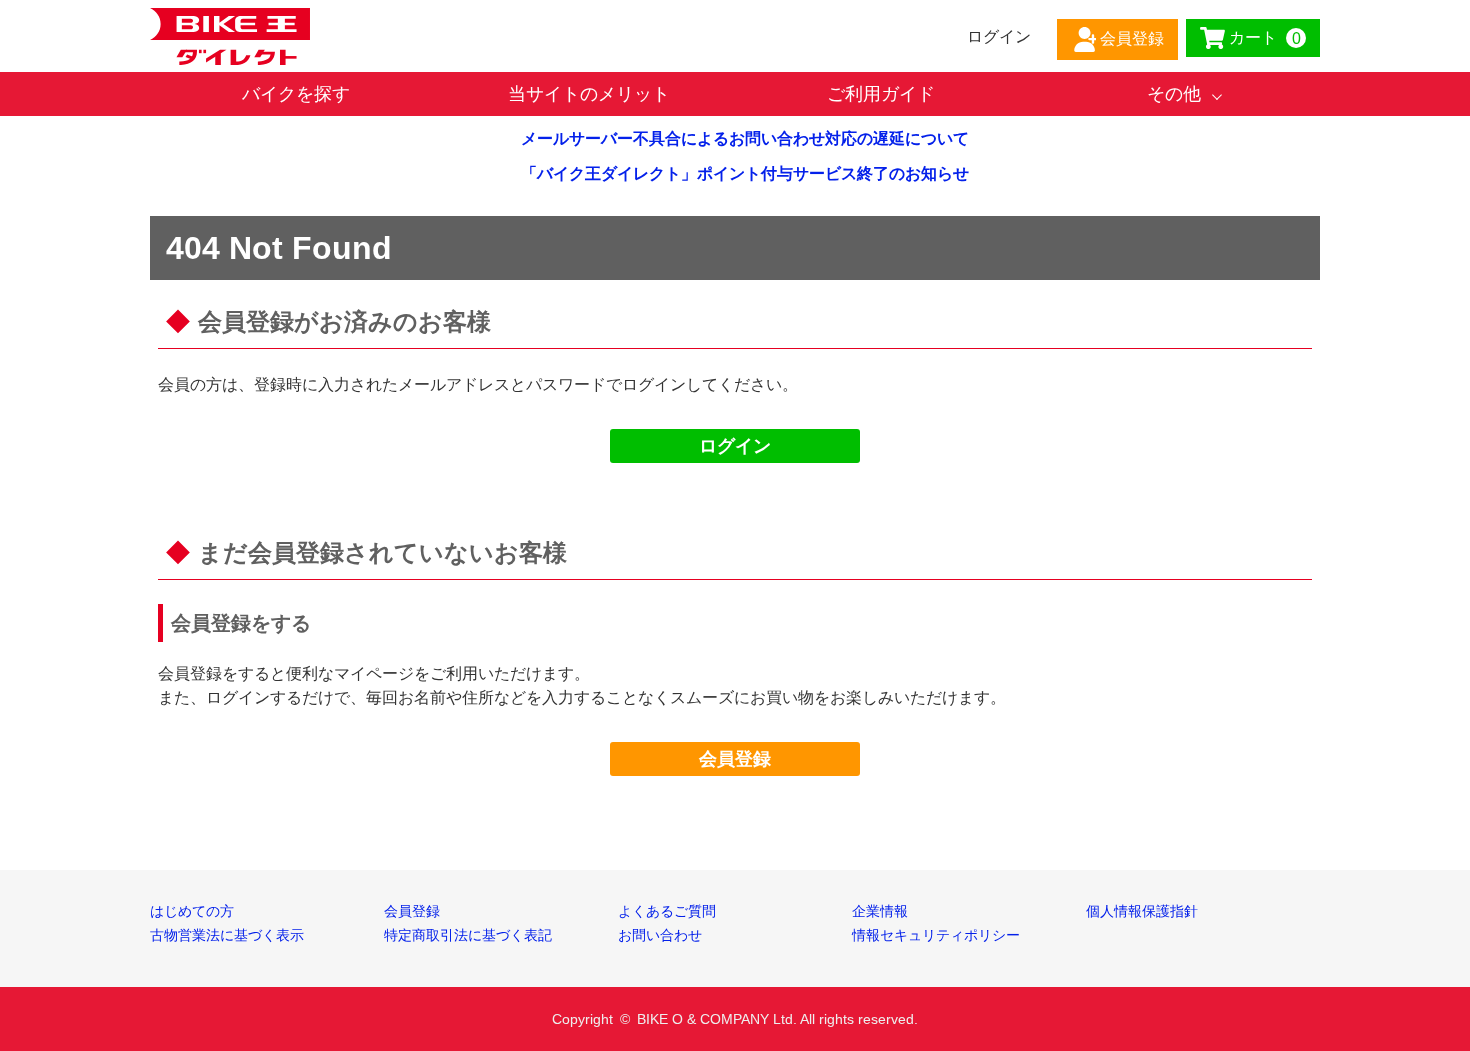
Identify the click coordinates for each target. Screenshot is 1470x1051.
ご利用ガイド (881, 94)
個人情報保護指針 (1142, 911)
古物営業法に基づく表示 (227, 935)
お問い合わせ (660, 935)
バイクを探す (296, 94)
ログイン (735, 446)
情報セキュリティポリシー (936, 935)
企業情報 (880, 911)
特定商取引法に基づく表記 (468, 935)
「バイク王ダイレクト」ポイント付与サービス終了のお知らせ (745, 173)
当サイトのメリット (589, 94)
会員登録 (735, 759)
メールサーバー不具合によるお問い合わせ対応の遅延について (745, 138)
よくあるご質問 (667, 911)
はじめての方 (192, 911)
